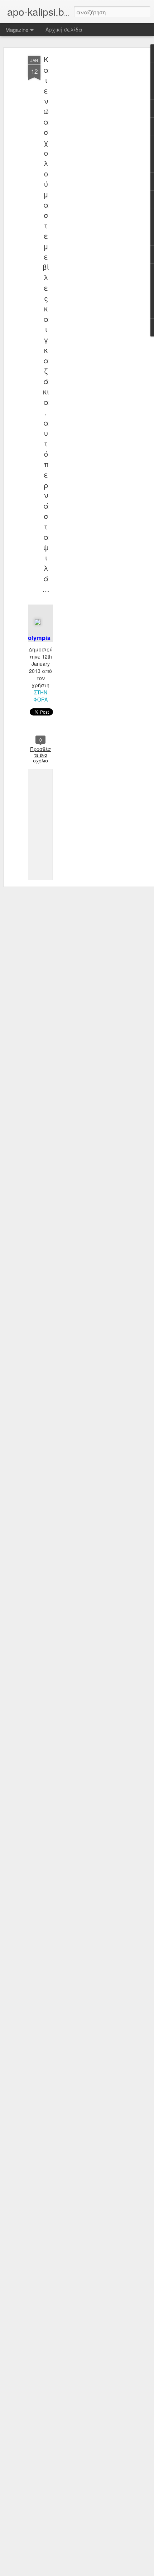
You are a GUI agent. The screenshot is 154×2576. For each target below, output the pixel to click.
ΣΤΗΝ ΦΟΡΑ (40, 696)
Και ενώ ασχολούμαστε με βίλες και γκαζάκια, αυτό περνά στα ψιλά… (46, 324)
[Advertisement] (92, 169)
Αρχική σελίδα (64, 29)
